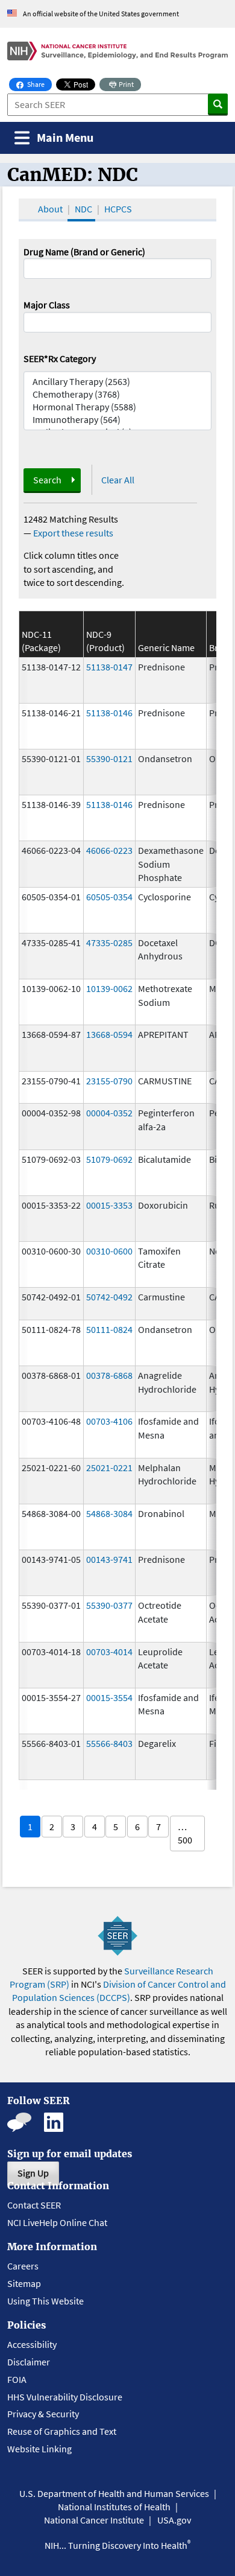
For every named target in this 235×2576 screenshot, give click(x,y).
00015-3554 (109, 1697)
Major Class (47, 305)
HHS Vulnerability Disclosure (65, 2397)
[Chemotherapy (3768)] (117, 394)
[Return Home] (117, 51)
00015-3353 (109, 1205)
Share (39, 84)
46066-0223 (109, 850)
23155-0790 (109, 1081)
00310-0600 (109, 1251)
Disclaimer (29, 2362)
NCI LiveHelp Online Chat (57, 2222)
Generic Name (166, 647)
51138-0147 (109, 667)
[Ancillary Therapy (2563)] (117, 382)
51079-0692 (109, 1159)
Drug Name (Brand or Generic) (84, 252)
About (50, 209)
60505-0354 (109, 897)
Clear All (118, 480)
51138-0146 (109, 713)
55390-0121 (109, 758)
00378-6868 (109, 1375)
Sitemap (24, 2283)
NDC (83, 209)
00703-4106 (109, 1421)
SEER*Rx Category (60, 358)
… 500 (185, 1833)
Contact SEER (34, 2205)
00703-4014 (109, 1652)
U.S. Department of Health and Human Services (114, 2493)
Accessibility (32, 2344)
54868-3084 (109, 1513)
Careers (23, 2266)
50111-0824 (109, 1329)
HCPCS (118, 209)
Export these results (73, 533)
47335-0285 (109, 943)
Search (47, 480)
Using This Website (45, 2301)
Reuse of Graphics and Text (62, 2431)
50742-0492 (109, 1297)
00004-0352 (109, 1113)
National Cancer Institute (94, 2520)
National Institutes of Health (114, 2507)
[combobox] (117, 322)
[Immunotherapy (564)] (117, 420)
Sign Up (33, 2173)
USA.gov (174, 2520)
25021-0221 (109, 1468)
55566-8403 (109, 1743)
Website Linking (39, 2449)
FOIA (17, 2379)
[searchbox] (31, 321)
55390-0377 (109, 1605)
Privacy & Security (43, 2414)
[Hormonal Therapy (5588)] (117, 407)
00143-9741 (109, 1559)
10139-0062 (109, 988)
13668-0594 (109, 1034)
